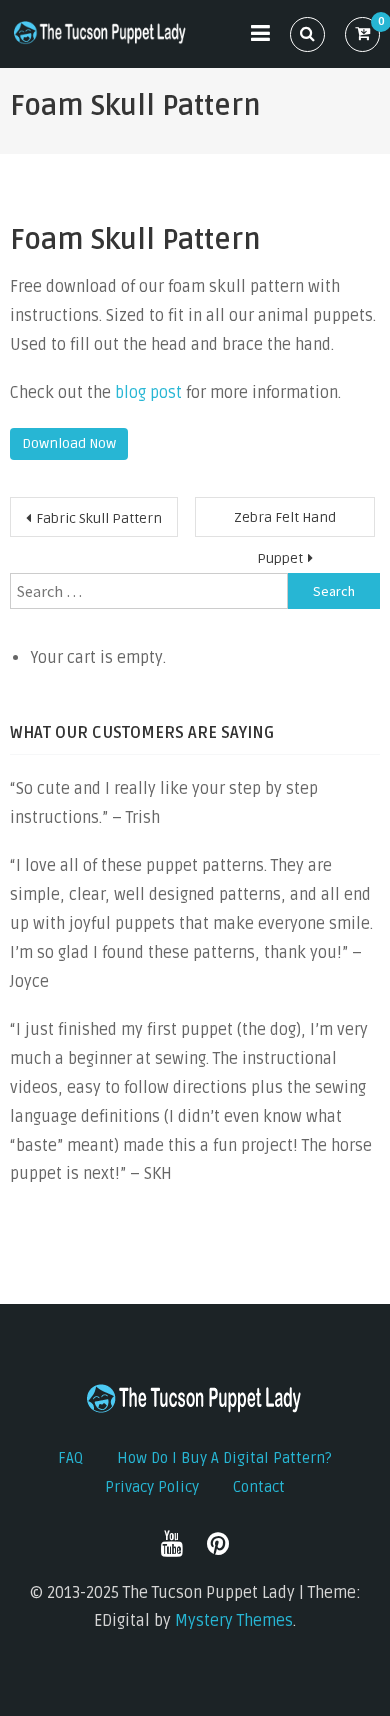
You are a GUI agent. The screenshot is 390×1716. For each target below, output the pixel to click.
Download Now (69, 443)
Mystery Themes (234, 1621)
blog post (148, 393)
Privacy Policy (152, 1487)
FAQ (70, 1458)
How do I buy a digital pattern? (224, 1458)
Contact (259, 1487)
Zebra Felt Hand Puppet (285, 523)
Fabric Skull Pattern (99, 518)
